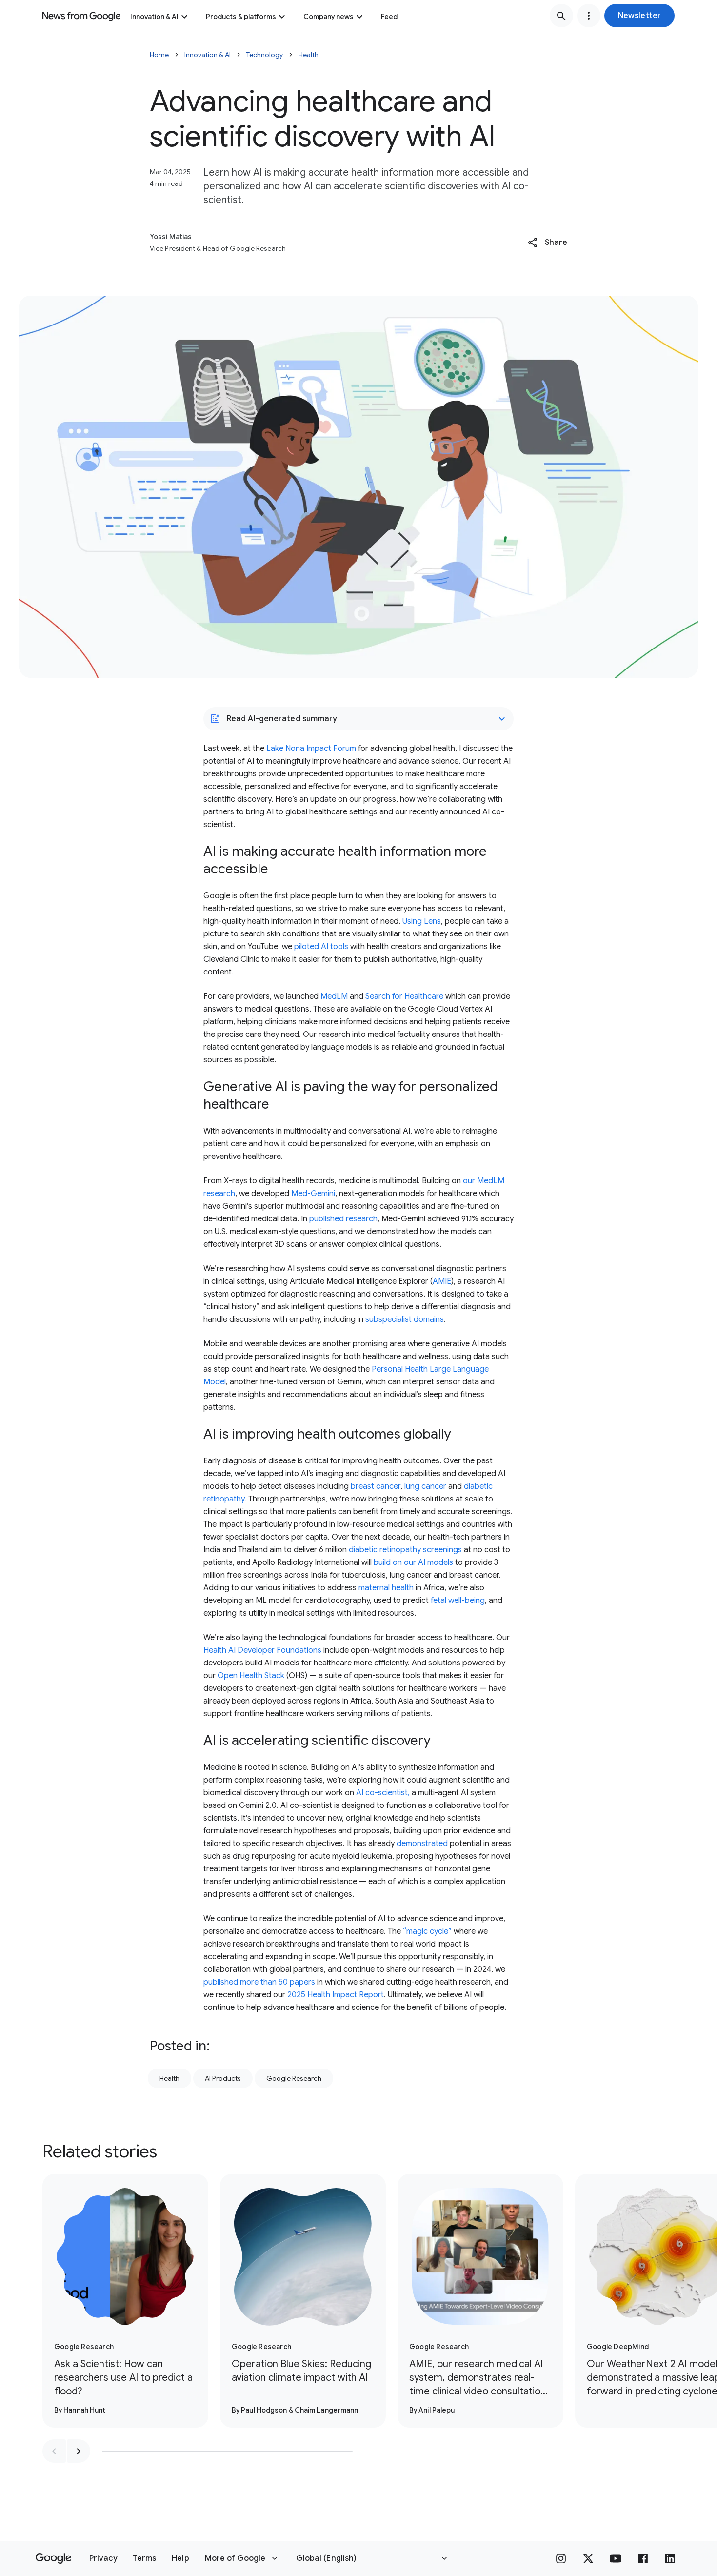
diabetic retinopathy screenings (405, 1550)
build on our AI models (413, 1562)
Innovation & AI (154, 17)
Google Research (294, 2078)
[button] (639, 16)
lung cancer (425, 1486)
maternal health (386, 1588)
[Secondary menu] (589, 16)
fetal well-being (458, 1601)
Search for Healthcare (404, 996)
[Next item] (79, 2451)
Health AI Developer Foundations (262, 1650)
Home (159, 55)
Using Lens (422, 921)
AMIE (442, 1281)
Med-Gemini (313, 1194)
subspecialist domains (405, 1319)
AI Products (223, 2078)
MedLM (334, 996)
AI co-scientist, (383, 1793)
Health (309, 55)
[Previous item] (54, 2451)
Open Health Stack (251, 1676)
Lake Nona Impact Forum (311, 749)
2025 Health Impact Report (336, 1995)
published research (343, 1219)
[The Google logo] (53, 2558)
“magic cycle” (427, 1931)
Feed (389, 17)
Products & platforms (241, 17)
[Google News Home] (81, 16)
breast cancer (376, 1486)
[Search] (561, 16)
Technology (265, 55)
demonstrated (422, 1844)
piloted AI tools (321, 947)
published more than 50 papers (259, 1982)
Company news (329, 17)
